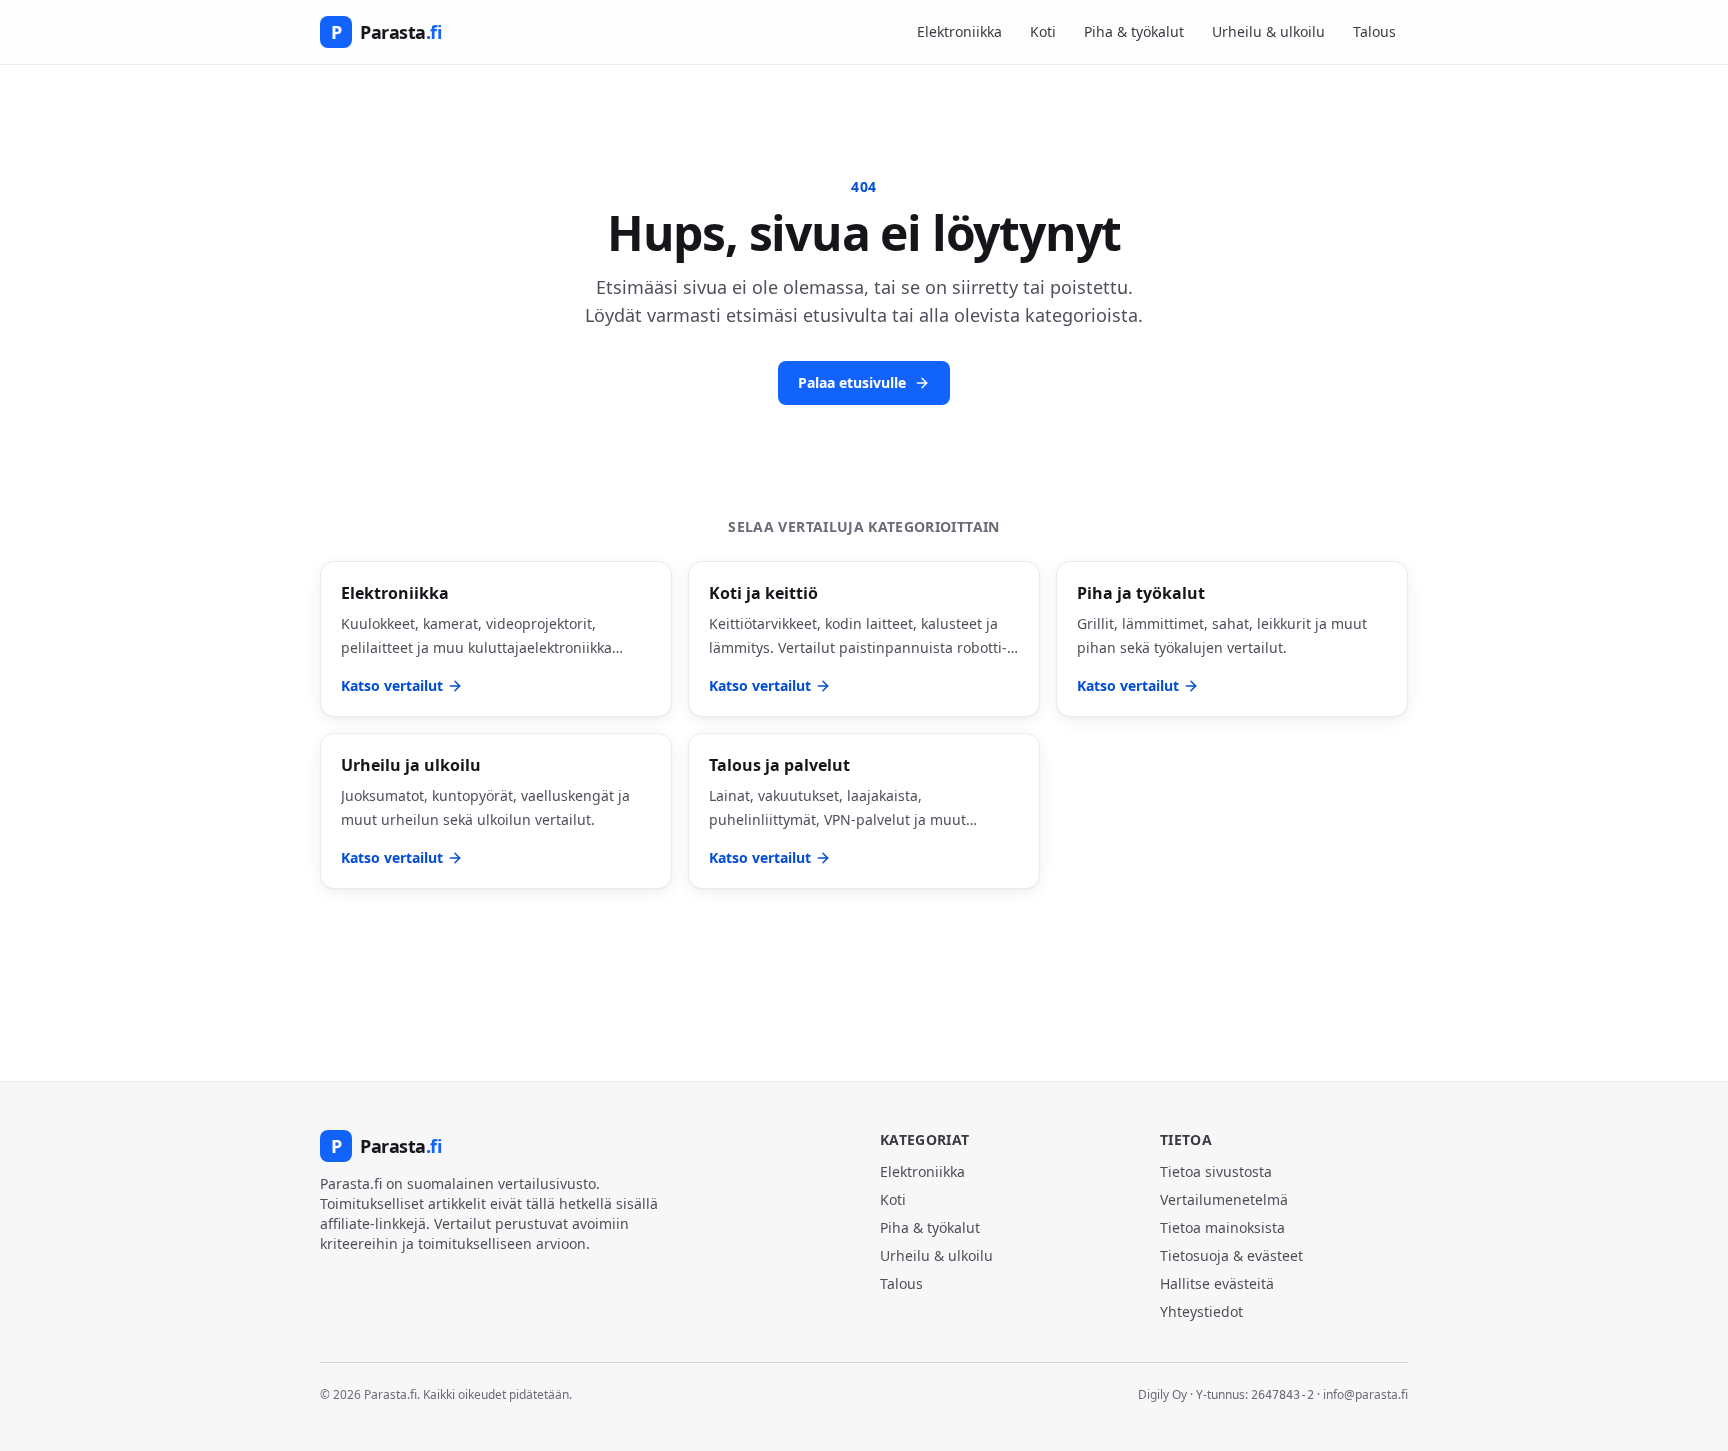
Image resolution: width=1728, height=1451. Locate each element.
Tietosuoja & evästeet (1231, 1255)
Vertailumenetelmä (1224, 1199)
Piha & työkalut (1134, 31)
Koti (1043, 31)
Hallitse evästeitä (1217, 1283)
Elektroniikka (959, 31)
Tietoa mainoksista (1222, 1227)
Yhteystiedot (1201, 1311)
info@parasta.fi (1365, 1394)
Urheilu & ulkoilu (1268, 31)
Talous (1374, 31)
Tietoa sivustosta (1216, 1171)
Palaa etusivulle (852, 382)
